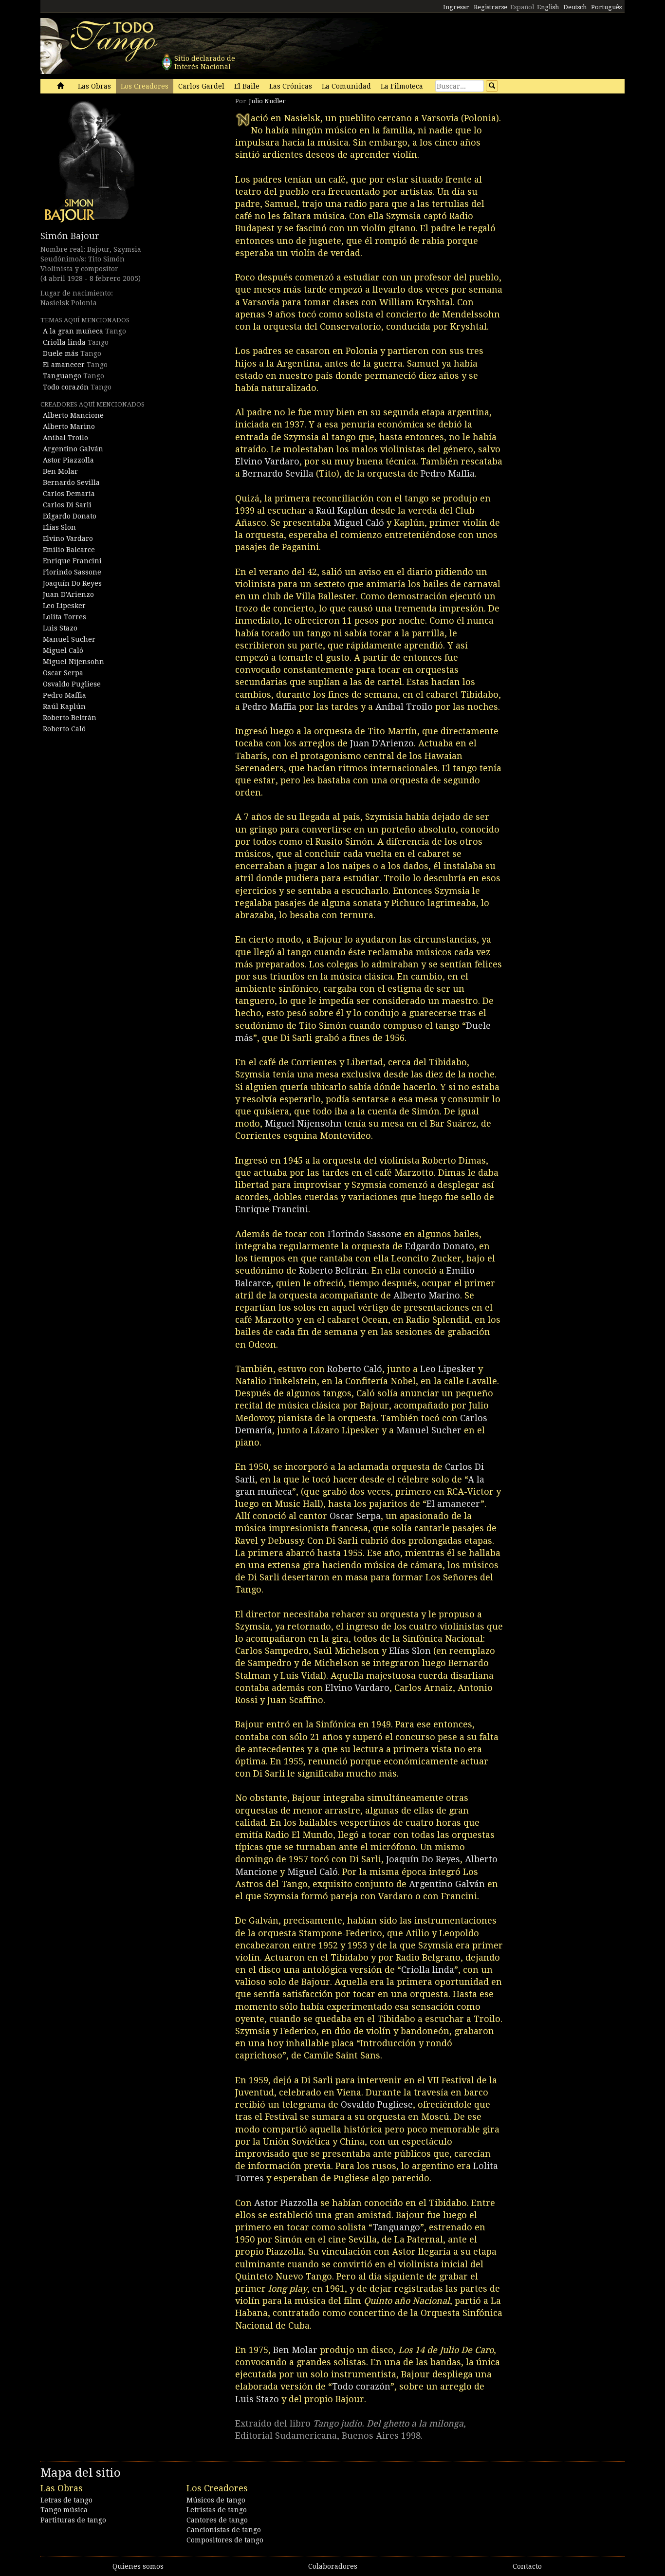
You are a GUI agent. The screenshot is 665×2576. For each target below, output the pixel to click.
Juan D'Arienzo (68, 594)
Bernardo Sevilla (71, 482)
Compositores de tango (225, 2540)
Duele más (61, 353)
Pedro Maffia (65, 695)
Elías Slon (59, 527)
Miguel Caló (63, 650)
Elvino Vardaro (68, 538)
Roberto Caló (64, 729)
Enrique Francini (72, 561)
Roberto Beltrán (70, 718)
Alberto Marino (69, 426)
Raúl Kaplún (64, 706)
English (548, 7)
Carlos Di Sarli (67, 505)
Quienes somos (138, 2566)
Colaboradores (333, 2566)
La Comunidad (346, 86)
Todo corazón (66, 387)
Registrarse (490, 7)
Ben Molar (60, 471)
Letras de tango (66, 2500)
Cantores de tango (217, 2520)
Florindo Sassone (72, 572)
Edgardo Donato (70, 516)
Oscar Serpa (63, 673)
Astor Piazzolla (68, 460)
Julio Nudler (267, 101)
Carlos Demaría (69, 494)
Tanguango (62, 376)
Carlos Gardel (201, 86)
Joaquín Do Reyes (72, 583)
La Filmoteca (402, 86)
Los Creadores (145, 86)
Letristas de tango (217, 2510)
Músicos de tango (216, 2500)
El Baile (247, 86)
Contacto (527, 2566)
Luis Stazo (60, 628)
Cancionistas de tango (224, 2530)
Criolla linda (64, 342)
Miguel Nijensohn (74, 662)
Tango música (64, 2510)
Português (606, 7)
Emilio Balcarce (69, 550)
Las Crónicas (291, 86)
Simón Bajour (70, 236)
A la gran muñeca (73, 331)
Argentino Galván (73, 449)
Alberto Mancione (73, 415)
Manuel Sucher (69, 639)
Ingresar (456, 7)
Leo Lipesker (64, 606)
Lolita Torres (65, 617)
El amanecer (64, 365)
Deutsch (575, 7)
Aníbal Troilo (65, 438)
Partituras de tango (73, 2520)
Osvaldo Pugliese (72, 684)
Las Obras (94, 86)
